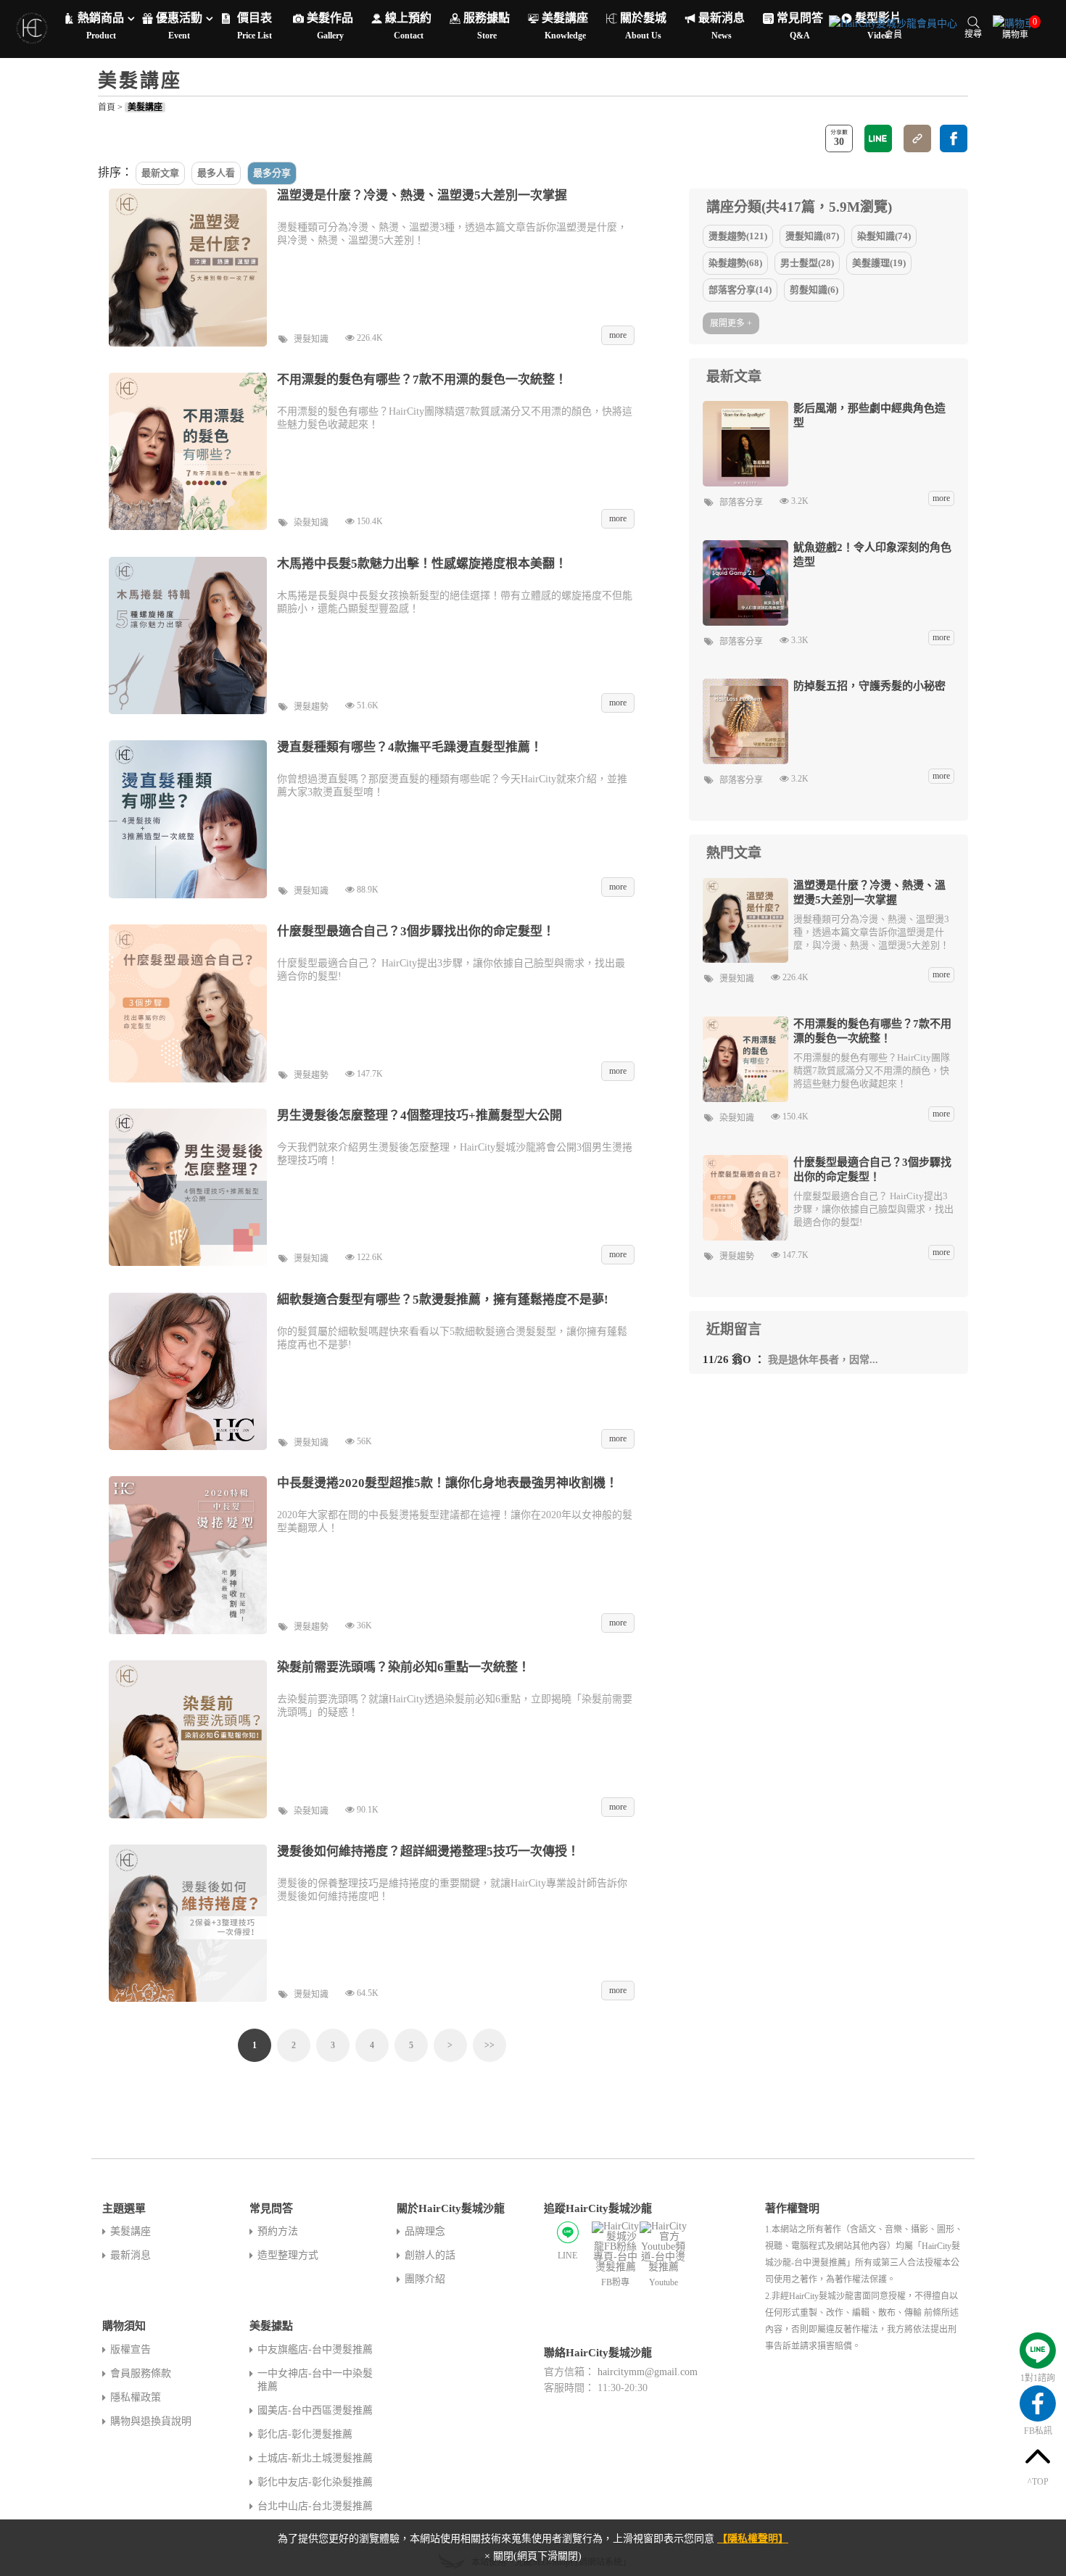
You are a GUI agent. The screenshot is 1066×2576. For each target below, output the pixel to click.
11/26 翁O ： (790, 1359)
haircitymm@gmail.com (648, 2372)
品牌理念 (425, 2231)
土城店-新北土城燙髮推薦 (315, 2458)
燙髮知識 (311, 339)
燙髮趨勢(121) (738, 236)
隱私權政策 (136, 2397)
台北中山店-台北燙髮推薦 (315, 2506)
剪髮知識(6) (814, 290)
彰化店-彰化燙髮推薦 (305, 2434)
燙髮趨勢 (311, 707)
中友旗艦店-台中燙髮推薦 (315, 2349)
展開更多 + (731, 323)
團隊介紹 (425, 2279)
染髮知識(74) (884, 236)
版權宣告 (131, 2349)
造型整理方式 (288, 2255)
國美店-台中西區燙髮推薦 (315, 2410)
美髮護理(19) (879, 263)
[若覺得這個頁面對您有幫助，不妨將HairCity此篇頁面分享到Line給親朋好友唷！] (878, 138)
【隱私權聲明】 (753, 2539)
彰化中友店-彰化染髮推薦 (315, 2482)
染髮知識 (311, 523)
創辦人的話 (430, 2255)
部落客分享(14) (740, 290)
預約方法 (278, 2231)
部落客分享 (741, 502)
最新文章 (160, 173)
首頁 (107, 107)
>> (489, 2045)
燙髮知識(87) (812, 236)
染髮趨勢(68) (735, 263)
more (941, 498)
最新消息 (131, 2255)
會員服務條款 (141, 2373)
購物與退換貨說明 (151, 2421)
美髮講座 (145, 107)
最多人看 (216, 173)
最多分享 (272, 173)
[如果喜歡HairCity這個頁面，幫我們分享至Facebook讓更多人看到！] (954, 138)
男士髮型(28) (807, 263)
